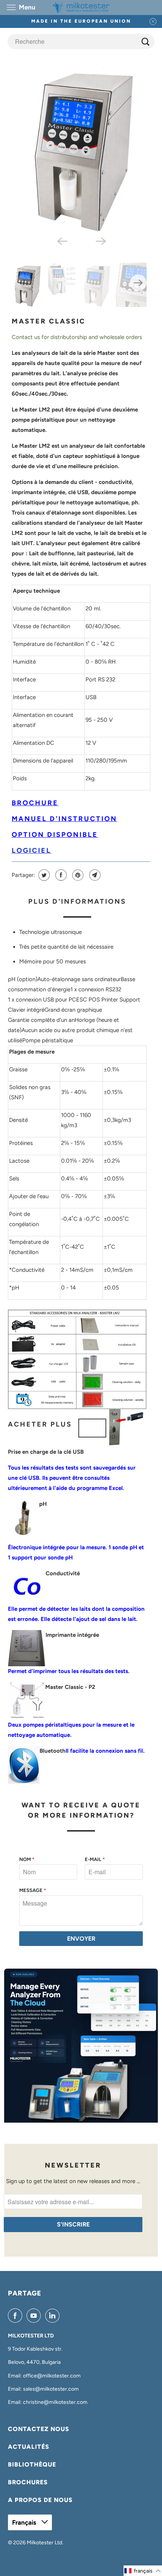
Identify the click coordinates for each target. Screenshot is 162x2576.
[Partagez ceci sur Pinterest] (77, 875)
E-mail (95, 1859)
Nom (27, 1859)
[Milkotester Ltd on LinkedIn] (54, 2316)
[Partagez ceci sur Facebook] (60, 875)
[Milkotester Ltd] (81, 7)
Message (33, 1890)
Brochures (28, 2482)
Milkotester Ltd (44, 2543)
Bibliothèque (32, 2464)
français (25, 2522)
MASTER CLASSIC (49, 321)
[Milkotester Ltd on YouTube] (35, 2316)
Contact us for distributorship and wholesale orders (77, 337)
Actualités (29, 2447)
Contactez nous (39, 2429)
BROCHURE (35, 803)
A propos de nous (40, 2500)
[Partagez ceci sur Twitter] (43, 875)
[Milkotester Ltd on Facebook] (17, 2316)
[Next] (101, 241)
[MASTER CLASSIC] (81, 148)
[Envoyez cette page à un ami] (94, 875)
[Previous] (61, 241)
